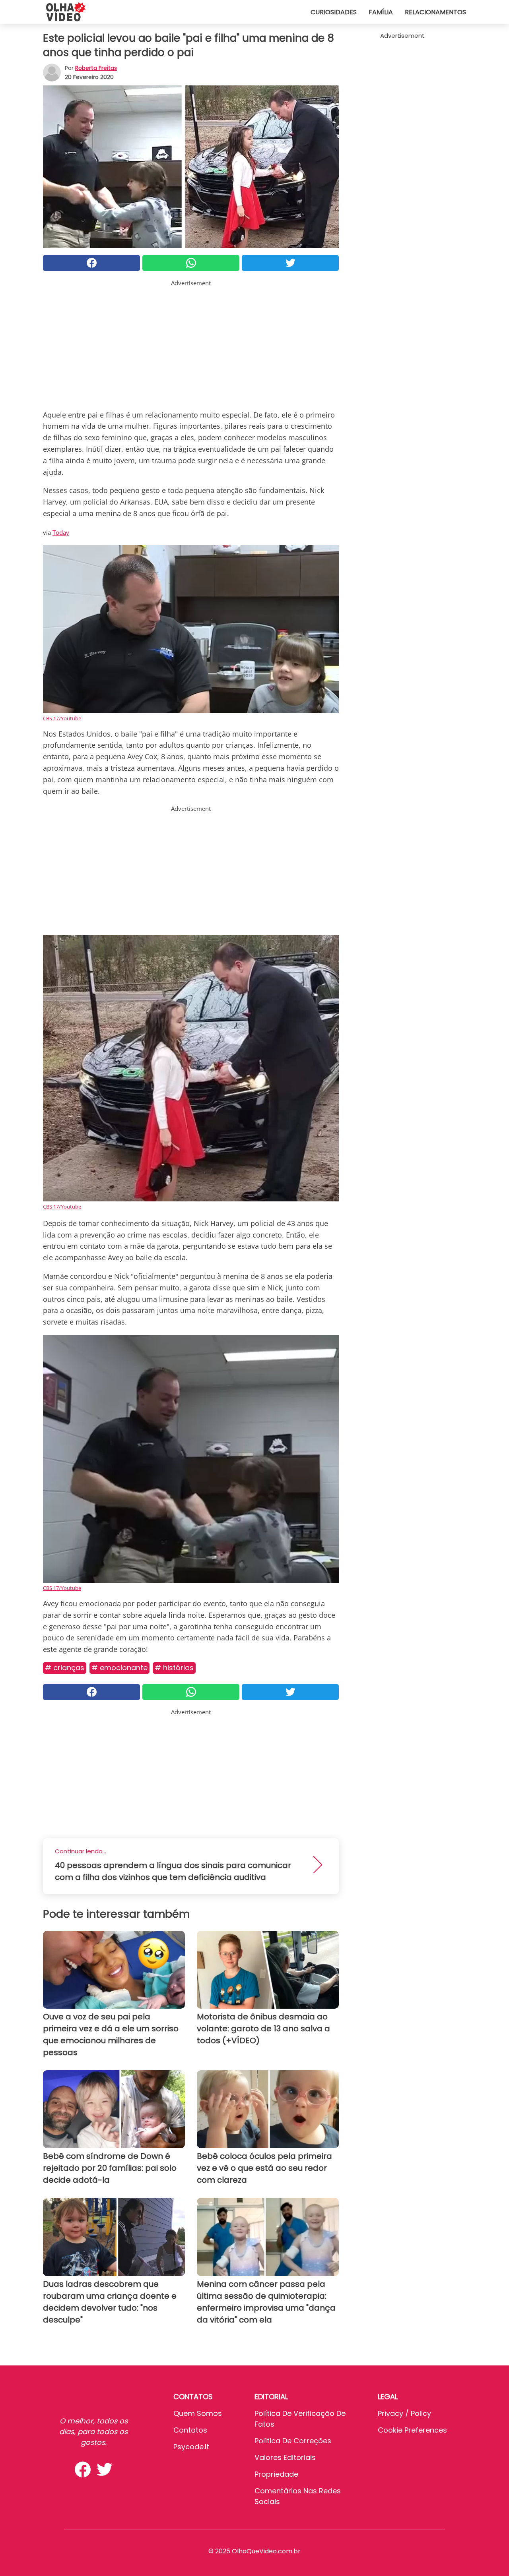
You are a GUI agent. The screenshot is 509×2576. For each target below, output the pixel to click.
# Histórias (174, 1668)
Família (381, 12)
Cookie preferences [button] (412, 2430)
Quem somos (198, 2413)
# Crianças (65, 1668)
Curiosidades (334, 12)
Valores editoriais (285, 2457)
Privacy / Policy (404, 2413)
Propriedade (276, 2474)
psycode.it (191, 2447)
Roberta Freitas (96, 68)
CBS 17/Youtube (62, 718)
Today (61, 532)
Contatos (190, 2430)
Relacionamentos (435, 12)
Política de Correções (293, 2441)
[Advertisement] (191, 343)
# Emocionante (119, 1668)
